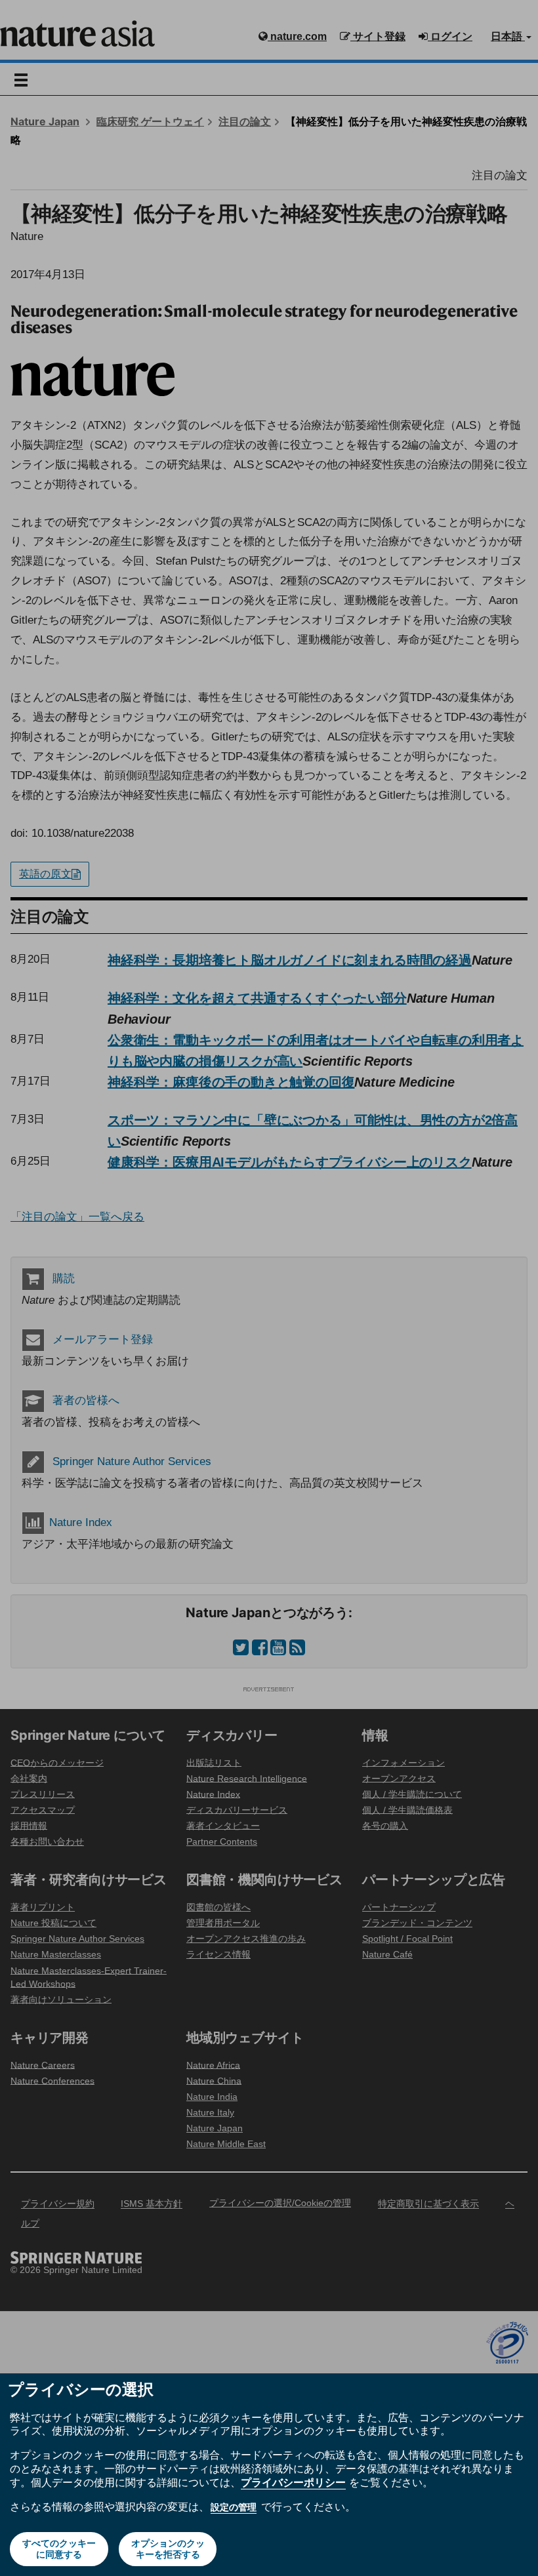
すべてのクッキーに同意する (59, 2549)
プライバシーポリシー (293, 2482)
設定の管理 (234, 2507)
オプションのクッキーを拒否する (168, 2549)
